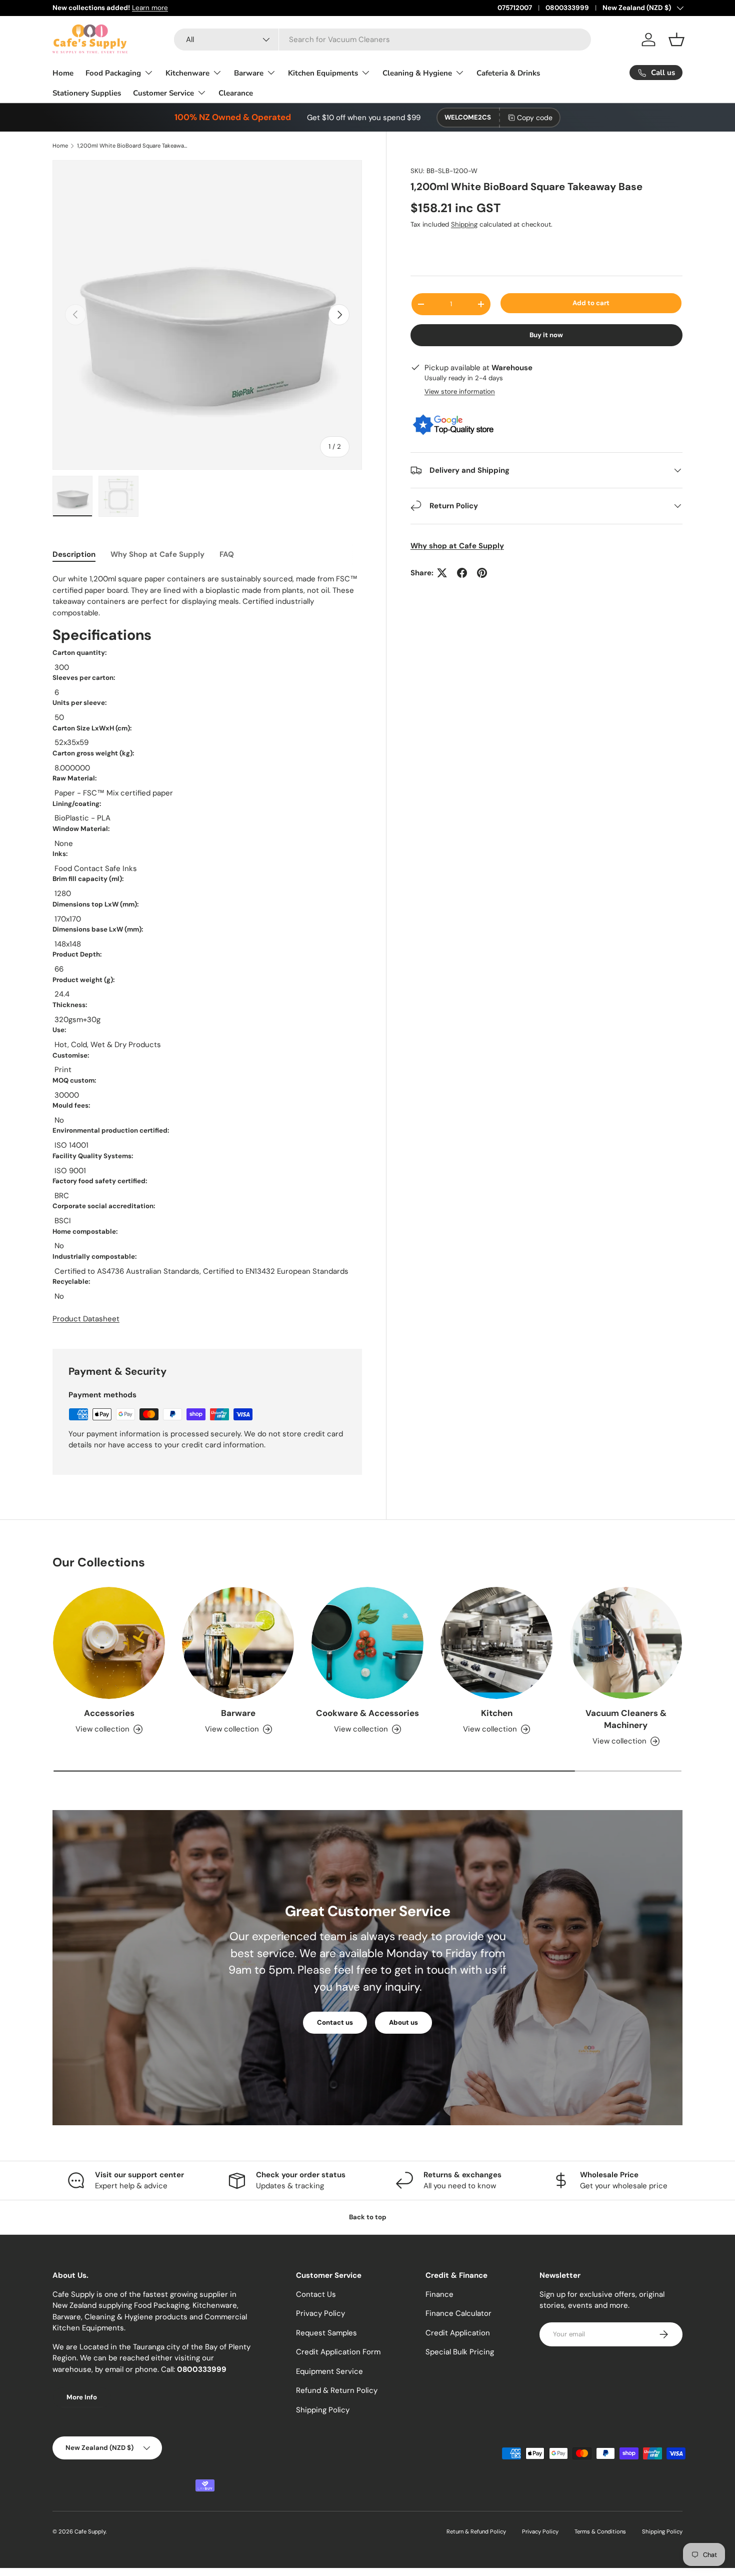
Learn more (150, 8)
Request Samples (326, 2333)
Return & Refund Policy (476, 2531)
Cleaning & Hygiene (417, 73)
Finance (439, 2294)
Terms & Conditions (600, 2531)
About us (403, 2022)
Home (63, 73)
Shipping (464, 224)
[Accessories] (109, 1643)
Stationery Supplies (87, 93)
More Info (82, 2397)
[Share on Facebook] (462, 573)
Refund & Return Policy (337, 2390)
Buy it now (546, 335)
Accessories (109, 1713)
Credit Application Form (338, 2352)
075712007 (515, 8)
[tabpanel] (207, 949)
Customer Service (163, 93)
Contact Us (316, 2294)
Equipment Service (329, 2371)
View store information (460, 391)
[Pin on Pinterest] (482, 573)
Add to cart (591, 303)
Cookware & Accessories (367, 1713)
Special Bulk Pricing (460, 2352)
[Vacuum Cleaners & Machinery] (626, 1643)
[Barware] (238, 1643)
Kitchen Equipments (323, 73)
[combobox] (382, 40)
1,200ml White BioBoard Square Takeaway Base (133, 146)
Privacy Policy (320, 2313)
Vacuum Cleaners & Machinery (626, 1719)
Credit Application (458, 2333)
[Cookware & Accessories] (367, 1643)
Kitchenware (187, 73)
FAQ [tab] (227, 554)
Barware (249, 73)
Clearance (236, 93)
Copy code (535, 118)
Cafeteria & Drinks (508, 73)
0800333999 (567, 8)
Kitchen (497, 1713)
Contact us (335, 2022)
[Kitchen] (496, 1643)
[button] (676, 40)
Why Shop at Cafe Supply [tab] (157, 554)
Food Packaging (113, 73)
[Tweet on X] (442, 573)
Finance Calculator (458, 2313)
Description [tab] (74, 554)
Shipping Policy (323, 2410)
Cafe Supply (90, 2531)
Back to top (368, 2217)
